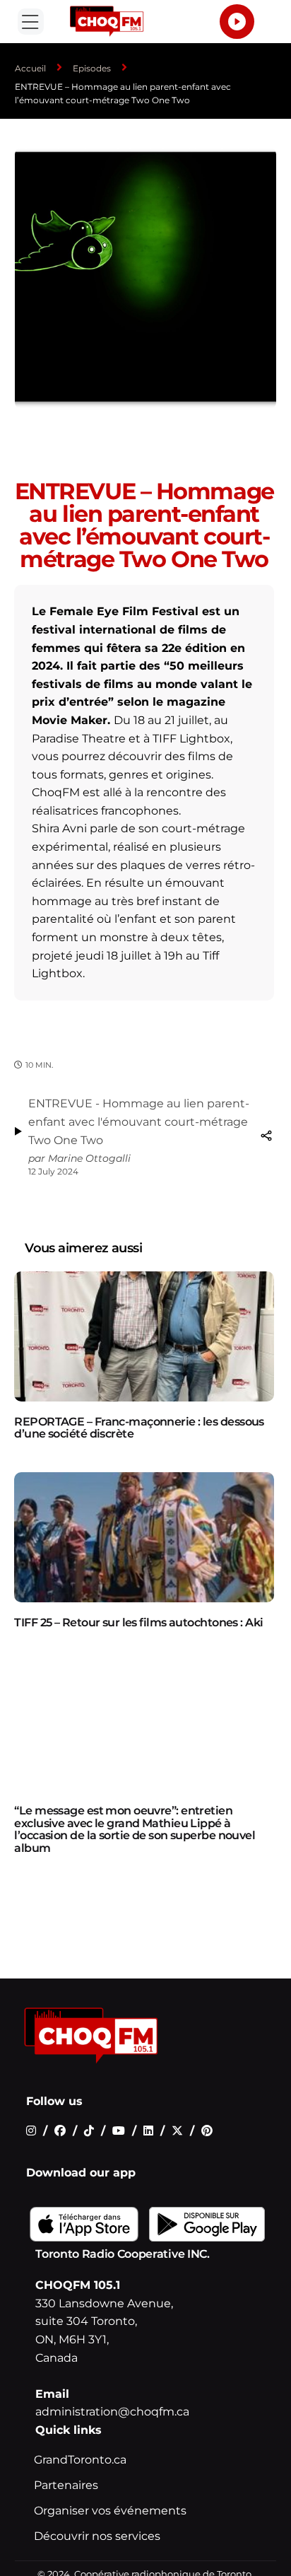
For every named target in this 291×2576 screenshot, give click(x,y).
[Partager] (266, 1136)
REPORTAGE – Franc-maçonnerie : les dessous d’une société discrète (139, 1428)
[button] (30, 21)
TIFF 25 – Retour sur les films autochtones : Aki (138, 1622)
